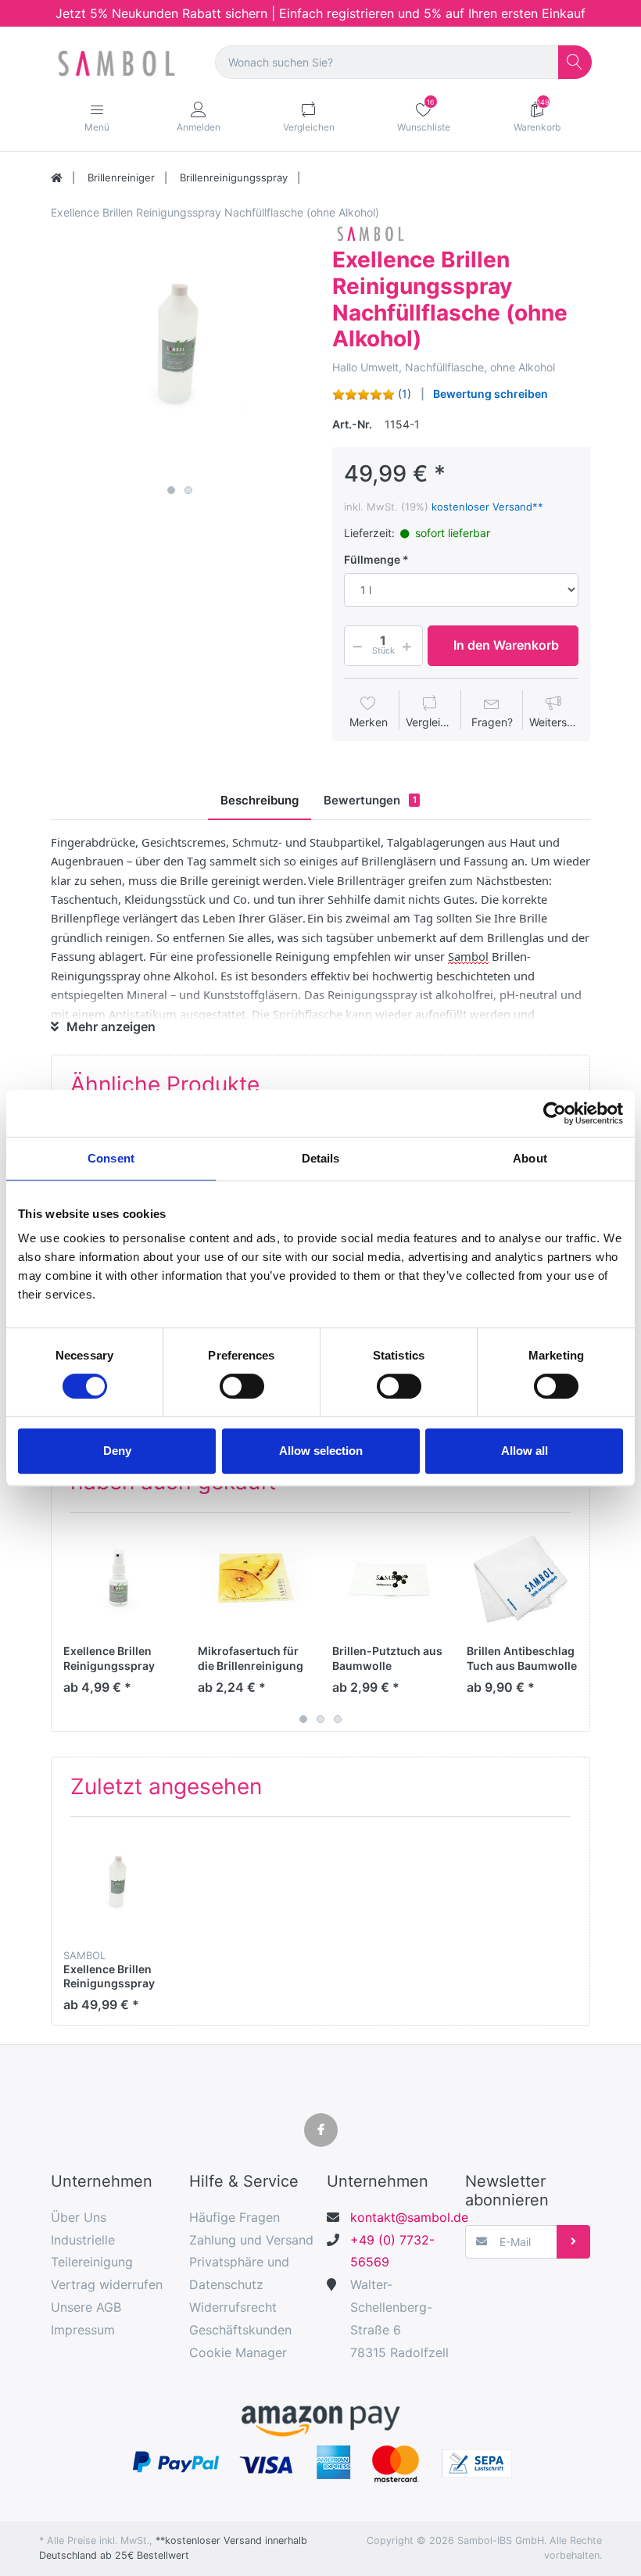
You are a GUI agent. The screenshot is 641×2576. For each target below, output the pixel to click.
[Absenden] (573, 2242)
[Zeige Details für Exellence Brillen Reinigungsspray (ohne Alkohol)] (118, 1580)
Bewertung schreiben (491, 394)
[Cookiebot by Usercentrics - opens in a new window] (555, 1113)
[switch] (242, 1386)
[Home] (57, 178)
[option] (180, 349)
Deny (117, 1451)
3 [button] (338, 1719)
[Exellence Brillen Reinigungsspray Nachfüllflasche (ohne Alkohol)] (180, 349)
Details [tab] (321, 1158)
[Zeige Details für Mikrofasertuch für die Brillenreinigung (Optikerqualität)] (253, 1580)
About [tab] (530, 1158)
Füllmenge (372, 559)
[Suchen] (575, 62)
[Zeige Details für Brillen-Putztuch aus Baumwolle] (387, 1580)
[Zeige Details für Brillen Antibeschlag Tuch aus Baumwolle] (522, 1580)
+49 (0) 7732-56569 (392, 2251)
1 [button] (171, 490)
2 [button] (188, 490)
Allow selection (321, 1451)
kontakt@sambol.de (401, 2217)
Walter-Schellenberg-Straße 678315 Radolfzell (399, 2318)
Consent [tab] (111, 1158)
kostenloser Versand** (487, 507)
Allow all (525, 1451)
